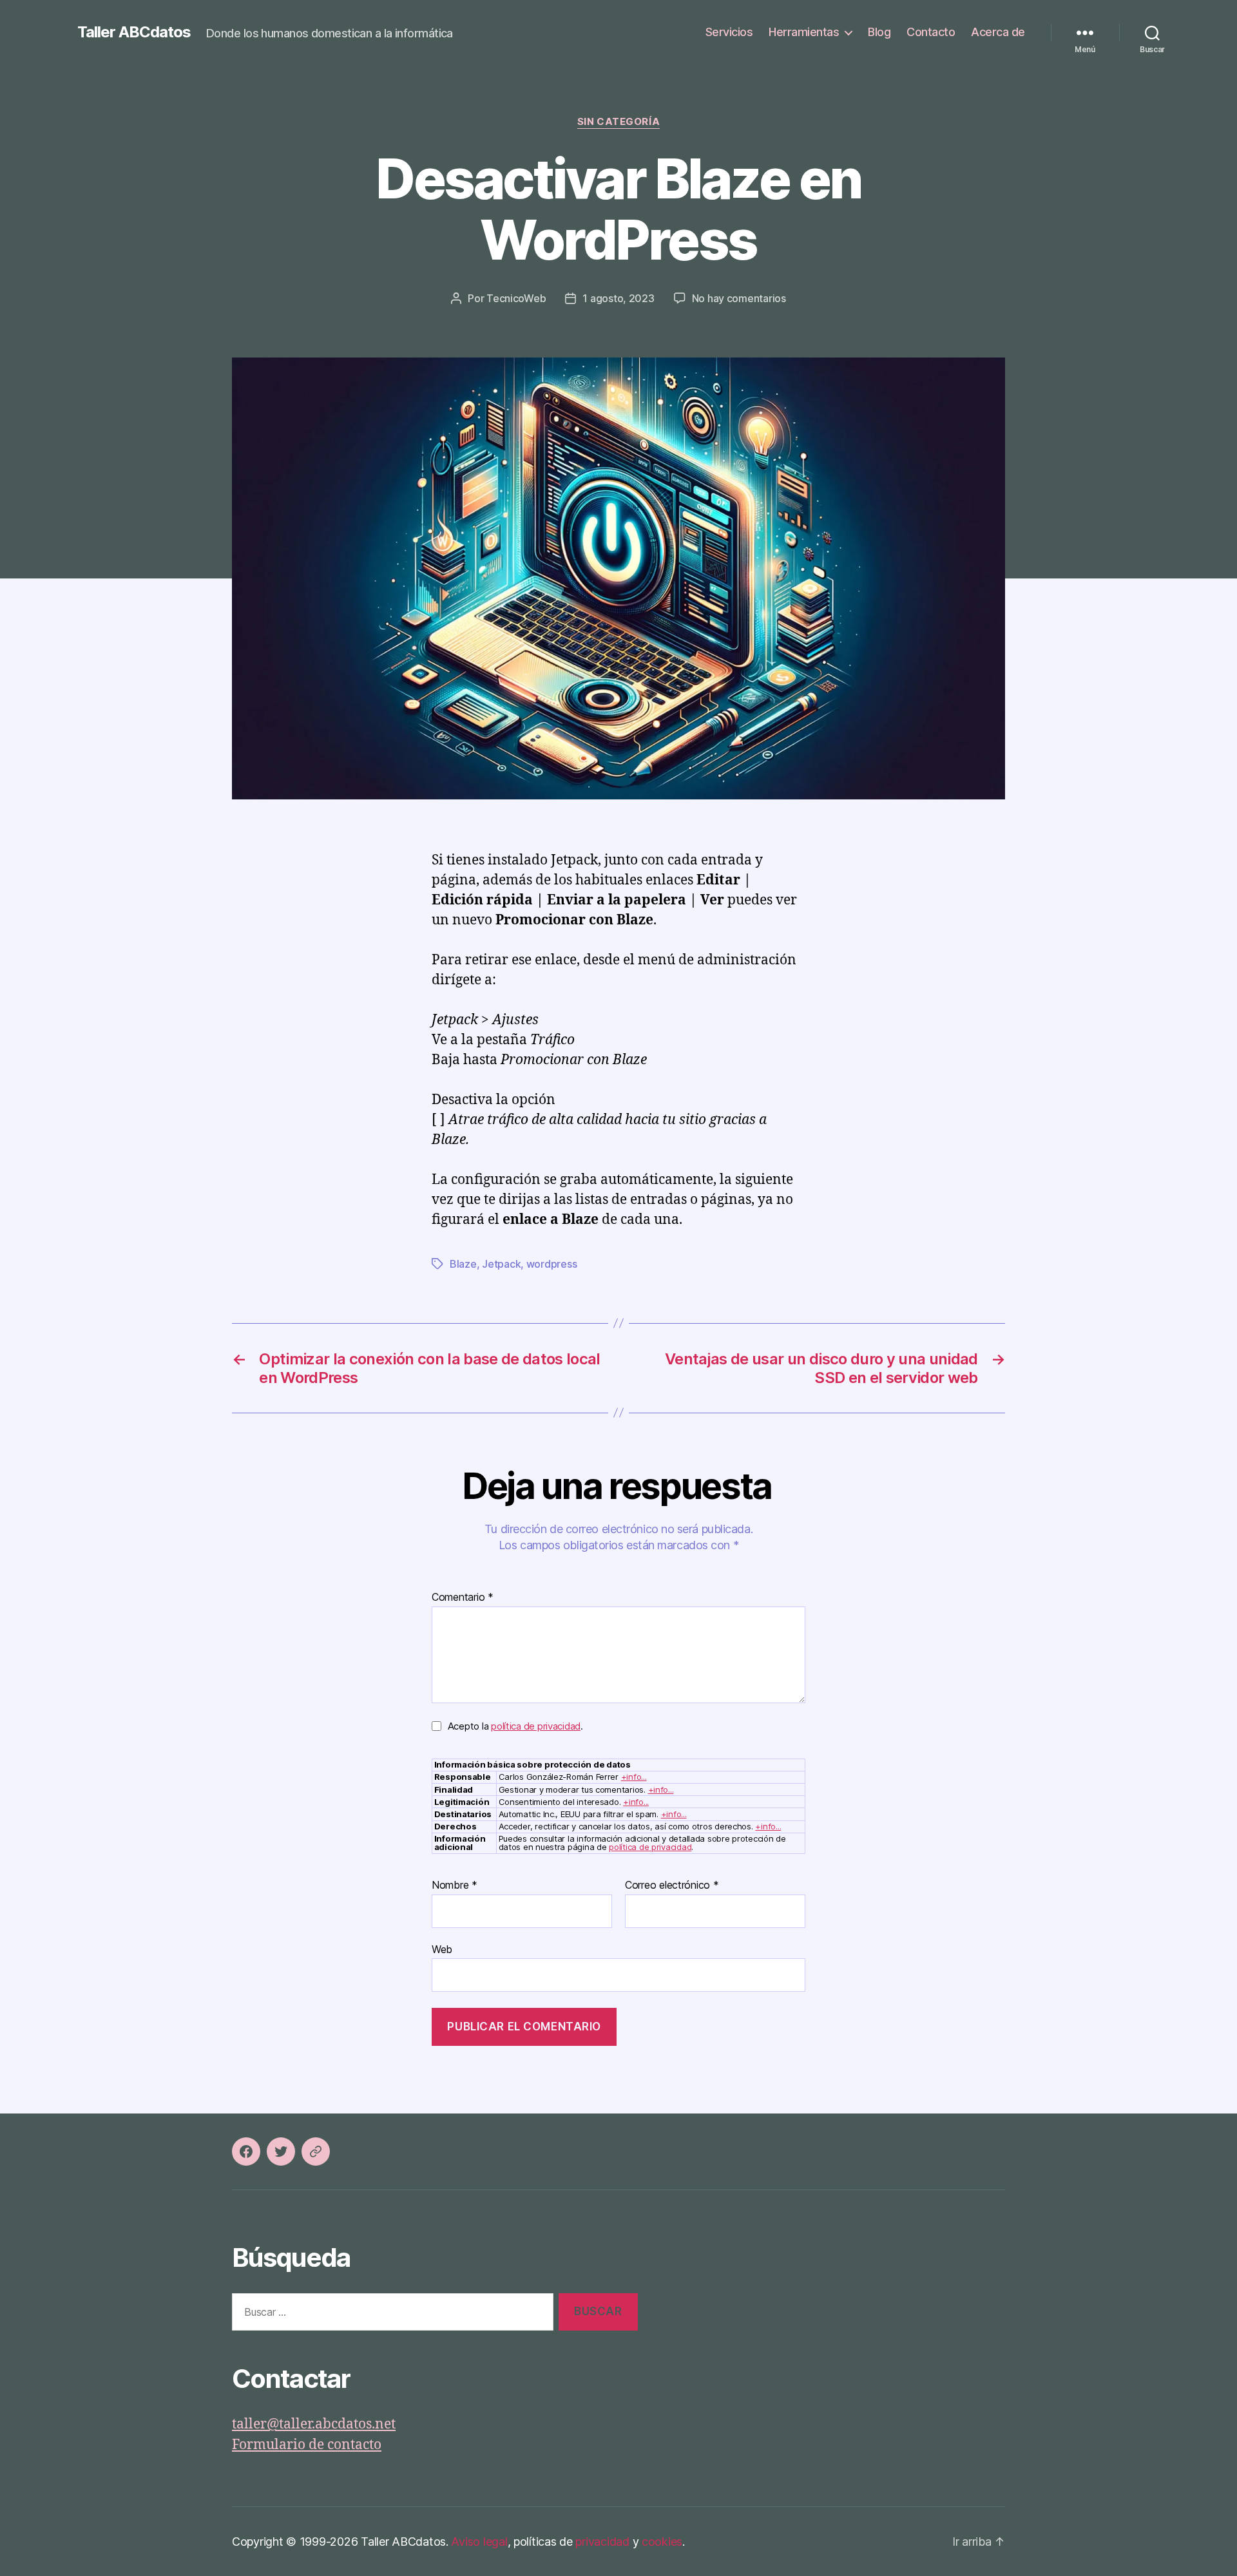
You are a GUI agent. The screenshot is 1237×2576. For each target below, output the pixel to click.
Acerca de (998, 32)
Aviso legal (479, 2542)
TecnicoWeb (516, 298)
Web (442, 1949)
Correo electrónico (672, 1885)
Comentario (463, 1598)
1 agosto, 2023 (618, 298)
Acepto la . (515, 1726)
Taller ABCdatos (134, 32)
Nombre (455, 1885)
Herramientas (804, 32)
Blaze (463, 1264)
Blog (879, 32)
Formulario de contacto (307, 2445)
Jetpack (501, 1264)
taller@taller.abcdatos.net (314, 2424)
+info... (634, 1777)
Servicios (729, 32)
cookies (662, 2542)
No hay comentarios (739, 298)
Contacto (931, 32)
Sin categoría (618, 122)
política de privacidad (536, 1726)
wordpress (552, 1264)
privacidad (602, 2542)
